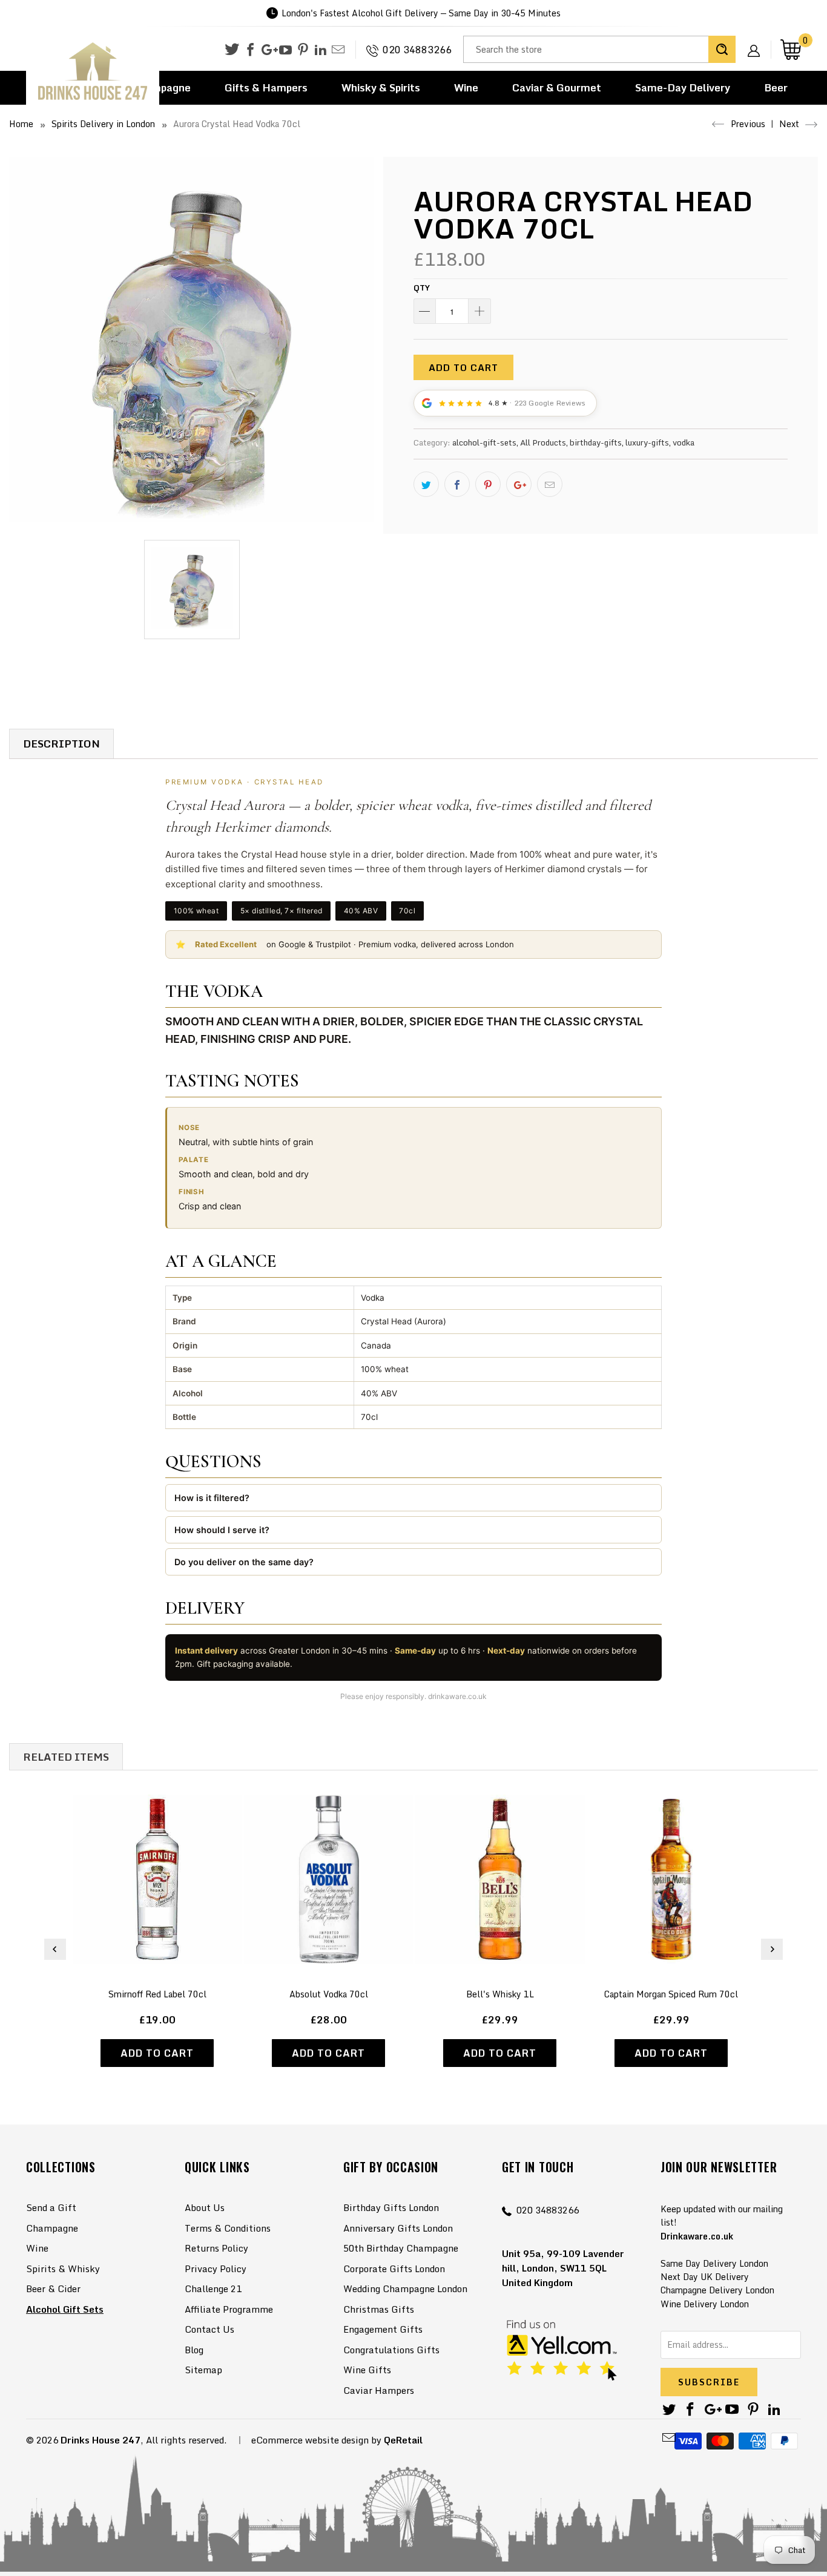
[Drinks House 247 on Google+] (268, 50)
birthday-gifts (596, 442)
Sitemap (203, 2370)
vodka (684, 442)
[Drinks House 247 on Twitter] (232, 49)
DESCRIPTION (61, 744)
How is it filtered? (212, 1498)
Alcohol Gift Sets (65, 2309)
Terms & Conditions (228, 2228)
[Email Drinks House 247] (338, 50)
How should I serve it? (222, 1530)
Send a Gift (51, 2207)
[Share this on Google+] (519, 484)
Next (790, 124)
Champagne (52, 2228)
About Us (205, 2207)
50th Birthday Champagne (401, 2248)
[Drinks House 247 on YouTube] (285, 50)
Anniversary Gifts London (398, 2228)
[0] (791, 49)
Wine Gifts (367, 2370)
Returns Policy (216, 2248)
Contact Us (209, 2329)
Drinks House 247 (100, 2440)
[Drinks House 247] (93, 72)
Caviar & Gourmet (557, 87)
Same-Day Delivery (683, 87)
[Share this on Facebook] (457, 484)
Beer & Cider (53, 2288)
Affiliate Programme (229, 2309)
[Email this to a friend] (550, 484)
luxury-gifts (647, 442)
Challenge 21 (213, 2288)
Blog (194, 2350)
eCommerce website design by (316, 2440)
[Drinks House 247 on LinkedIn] (321, 50)
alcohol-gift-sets (484, 442)
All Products (543, 442)
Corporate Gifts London (394, 2269)
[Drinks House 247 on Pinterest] (303, 50)
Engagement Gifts (383, 2329)
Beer (776, 87)
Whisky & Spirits (381, 87)
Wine (466, 87)
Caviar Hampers (379, 2390)
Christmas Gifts (379, 2309)
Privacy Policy (216, 2269)
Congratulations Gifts (391, 2350)
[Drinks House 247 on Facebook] (250, 50)
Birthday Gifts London (391, 2207)
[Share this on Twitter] (426, 484)
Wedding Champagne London (405, 2288)
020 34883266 (417, 50)
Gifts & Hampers (266, 87)
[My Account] (758, 41)
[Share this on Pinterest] (488, 484)
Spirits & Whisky (63, 2269)
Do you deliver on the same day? (244, 1562)
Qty (422, 287)
